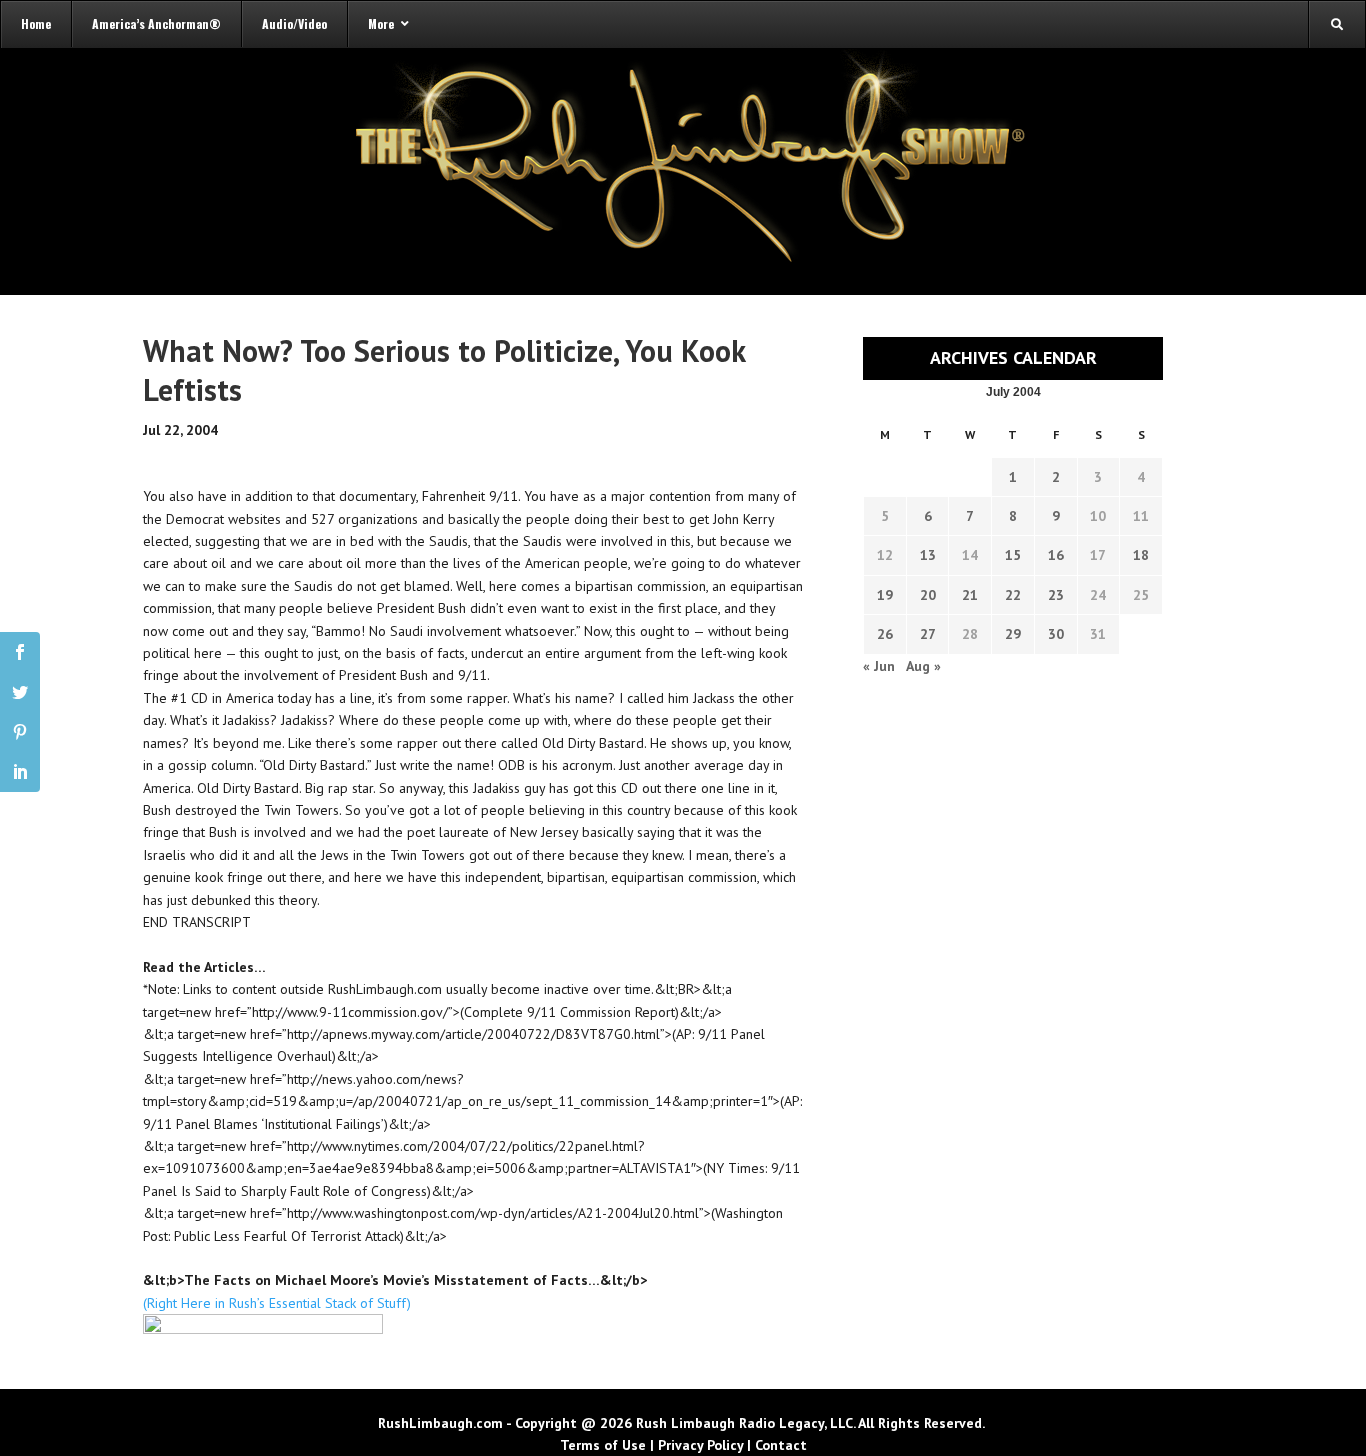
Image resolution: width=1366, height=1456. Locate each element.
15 (1013, 555)
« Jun (879, 666)
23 (1056, 595)
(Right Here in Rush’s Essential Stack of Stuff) (277, 1303)
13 (928, 555)
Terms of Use (603, 1445)
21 (970, 595)
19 (885, 595)
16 (1056, 555)
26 (885, 634)
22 (1013, 595)
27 (928, 634)
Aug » (923, 666)
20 (928, 595)
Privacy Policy (700, 1445)
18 (1141, 555)
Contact (781, 1445)
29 (1013, 634)
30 (1056, 634)
